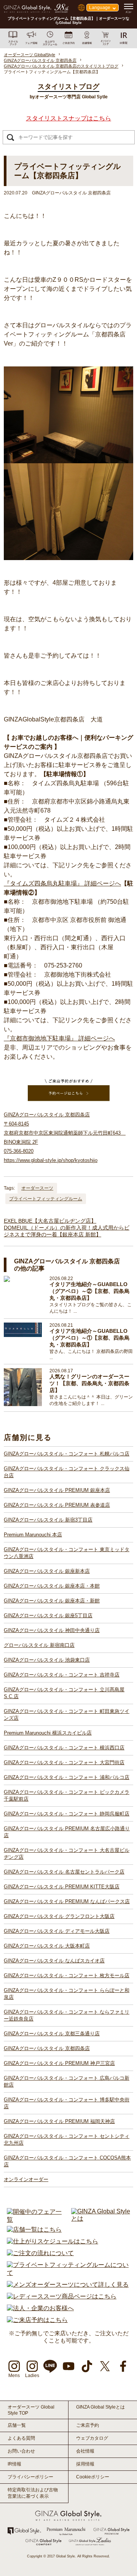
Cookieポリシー (93, 2477)
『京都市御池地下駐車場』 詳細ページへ (59, 1038)
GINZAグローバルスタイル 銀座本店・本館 (52, 1586)
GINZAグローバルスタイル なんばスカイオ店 (54, 1961)
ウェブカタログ (92, 2438)
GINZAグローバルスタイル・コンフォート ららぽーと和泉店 (67, 1994)
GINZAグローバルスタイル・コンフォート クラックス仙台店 (67, 1472)
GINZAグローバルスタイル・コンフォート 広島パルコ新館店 (67, 2081)
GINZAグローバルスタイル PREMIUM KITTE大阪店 (62, 1887)
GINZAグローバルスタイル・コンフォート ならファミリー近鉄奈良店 (67, 2015)
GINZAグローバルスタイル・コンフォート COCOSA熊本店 (67, 2161)
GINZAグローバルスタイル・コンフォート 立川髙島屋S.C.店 (64, 1693)
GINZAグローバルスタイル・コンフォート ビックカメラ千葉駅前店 (67, 1795)
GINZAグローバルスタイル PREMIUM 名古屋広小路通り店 (67, 1832)
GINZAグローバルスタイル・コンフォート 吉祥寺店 (62, 1675)
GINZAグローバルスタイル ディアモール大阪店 (57, 1931)
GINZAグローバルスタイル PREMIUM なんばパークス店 (67, 1901)
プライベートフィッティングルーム (46, 1199)
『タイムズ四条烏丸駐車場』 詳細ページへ (62, 883)
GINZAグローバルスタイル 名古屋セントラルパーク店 (64, 1872)
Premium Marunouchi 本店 (33, 1535)
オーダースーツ (37, 1188)
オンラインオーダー (26, 2179)
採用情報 (85, 2464)
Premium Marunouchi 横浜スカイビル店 (48, 1733)
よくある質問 (21, 2438)
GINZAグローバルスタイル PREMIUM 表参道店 (57, 1505)
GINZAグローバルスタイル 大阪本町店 (47, 1946)
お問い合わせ (21, 2451)
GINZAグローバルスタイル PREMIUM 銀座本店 (57, 1490)
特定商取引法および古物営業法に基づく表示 (33, 2493)
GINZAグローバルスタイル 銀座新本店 (47, 1571)
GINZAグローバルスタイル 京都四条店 (47, 2048)
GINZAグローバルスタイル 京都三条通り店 (52, 2034)
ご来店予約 (88, 2425)
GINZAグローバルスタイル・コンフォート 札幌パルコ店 (67, 1454)
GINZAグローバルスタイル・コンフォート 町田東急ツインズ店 (67, 1715)
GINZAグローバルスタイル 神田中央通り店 (52, 1630)
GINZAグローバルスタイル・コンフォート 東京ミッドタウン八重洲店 (67, 1553)
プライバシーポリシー (30, 2477)
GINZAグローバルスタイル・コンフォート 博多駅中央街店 (67, 2103)
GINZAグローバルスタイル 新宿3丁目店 (48, 1520)
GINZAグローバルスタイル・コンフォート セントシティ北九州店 (67, 2140)
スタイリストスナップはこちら (68, 118)
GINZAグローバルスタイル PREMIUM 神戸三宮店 (59, 2063)
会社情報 (85, 2451)
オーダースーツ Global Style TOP (31, 2410)
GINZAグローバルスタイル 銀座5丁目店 (48, 1616)
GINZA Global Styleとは (100, 2407)
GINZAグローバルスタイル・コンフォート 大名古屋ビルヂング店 (67, 1854)
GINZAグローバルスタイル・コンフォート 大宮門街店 (64, 1762)
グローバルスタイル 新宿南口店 (39, 1645)
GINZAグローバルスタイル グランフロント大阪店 (59, 1916)
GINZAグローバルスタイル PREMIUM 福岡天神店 (59, 2121)
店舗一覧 (17, 2425)
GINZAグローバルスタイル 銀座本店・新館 (52, 1601)
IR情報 (14, 2464)
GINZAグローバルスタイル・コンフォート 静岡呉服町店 (67, 1814)
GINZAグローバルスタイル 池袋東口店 (47, 1660)
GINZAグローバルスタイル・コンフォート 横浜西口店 (64, 1748)
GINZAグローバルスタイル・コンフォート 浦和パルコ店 (67, 1777)
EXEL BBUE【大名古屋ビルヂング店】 (50, 1221)
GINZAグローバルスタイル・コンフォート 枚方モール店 (67, 1975)
